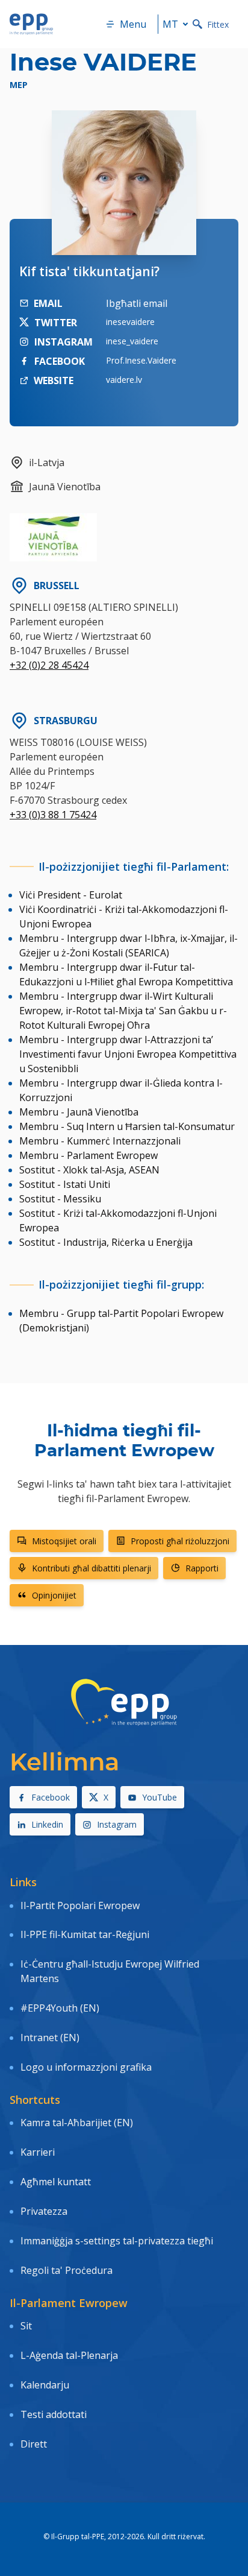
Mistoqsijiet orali (64, 1541)
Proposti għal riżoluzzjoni (180, 1541)
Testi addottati (54, 2414)
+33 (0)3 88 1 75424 (53, 815)
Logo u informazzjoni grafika (86, 2067)
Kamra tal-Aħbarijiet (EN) (77, 2123)
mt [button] (170, 24)
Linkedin (47, 1824)
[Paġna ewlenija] (31, 24)
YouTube (160, 1797)
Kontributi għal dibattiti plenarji (91, 1568)
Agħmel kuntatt (56, 2182)
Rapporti (202, 1568)
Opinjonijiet (54, 1595)
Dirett (34, 2444)
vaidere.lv (124, 380)
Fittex (218, 24)
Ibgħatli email (137, 303)
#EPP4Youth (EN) (60, 2008)
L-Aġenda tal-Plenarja (69, 2355)
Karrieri (39, 2152)
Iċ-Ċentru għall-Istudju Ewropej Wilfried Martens (110, 1971)
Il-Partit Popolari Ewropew (80, 1905)
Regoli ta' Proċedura (67, 2270)
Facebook (51, 1797)
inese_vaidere (132, 341)
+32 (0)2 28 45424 (49, 665)
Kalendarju (45, 2385)
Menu (133, 24)
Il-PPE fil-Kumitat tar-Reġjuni (85, 1934)
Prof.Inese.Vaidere (141, 360)
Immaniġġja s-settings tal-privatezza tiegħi (117, 2241)
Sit (26, 2326)
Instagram (117, 1824)
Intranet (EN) (50, 2038)
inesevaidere (130, 322)
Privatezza (44, 2211)
